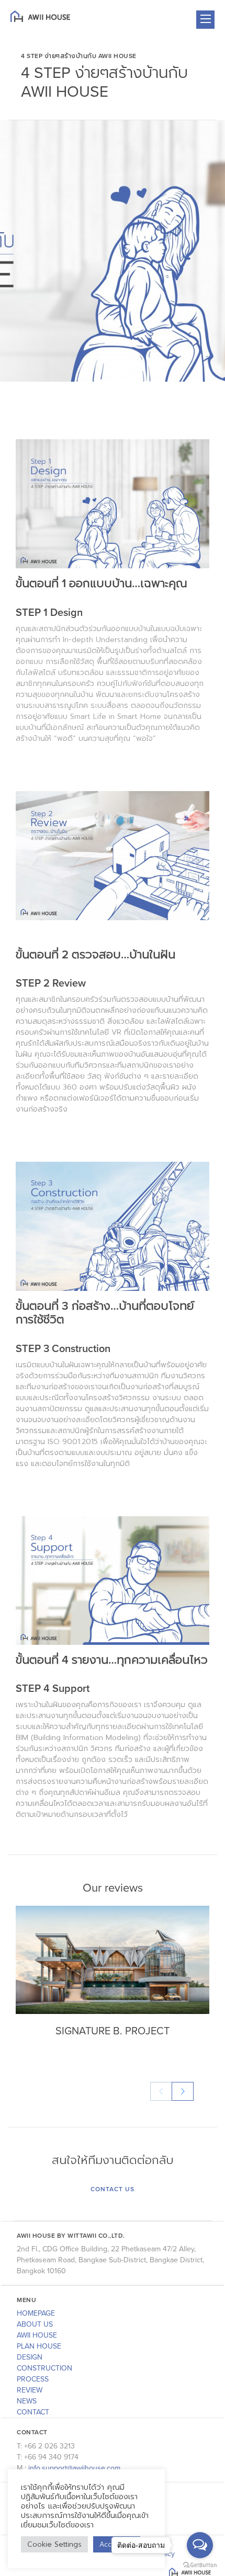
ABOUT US (35, 2324)
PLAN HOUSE (39, 2346)
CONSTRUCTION (44, 2368)
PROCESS (33, 2379)
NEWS (27, 2401)
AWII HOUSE (37, 2335)
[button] (183, 2091)
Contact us (113, 2189)
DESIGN (30, 2357)
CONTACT (33, 2412)
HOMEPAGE (36, 2313)
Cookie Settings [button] (54, 2544)
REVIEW (30, 2390)
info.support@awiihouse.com (74, 2468)
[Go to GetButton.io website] (200, 2565)
